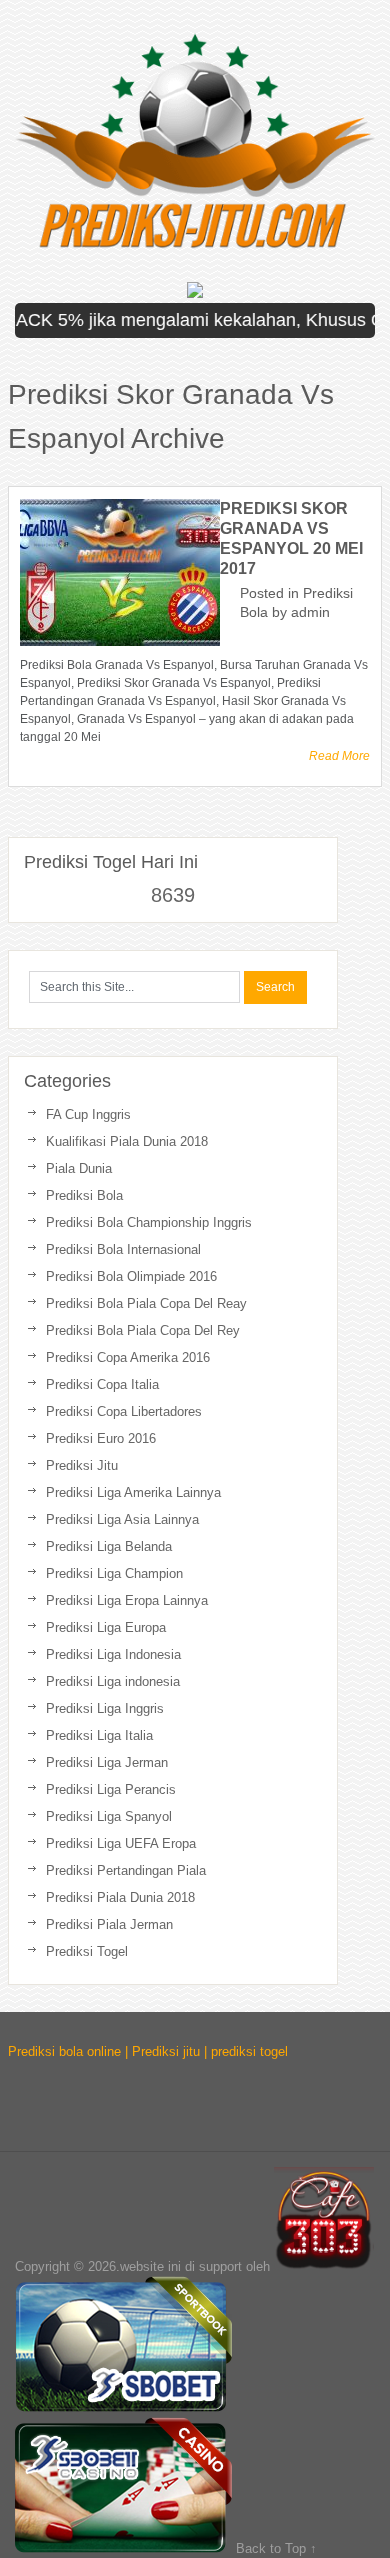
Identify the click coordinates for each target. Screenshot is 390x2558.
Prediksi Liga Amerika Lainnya (133, 1492)
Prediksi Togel (87, 1951)
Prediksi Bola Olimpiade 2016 (131, 1276)
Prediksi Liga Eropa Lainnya (127, 1600)
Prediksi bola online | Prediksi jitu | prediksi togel (148, 2051)
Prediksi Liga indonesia (113, 1681)
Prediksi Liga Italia (99, 1735)
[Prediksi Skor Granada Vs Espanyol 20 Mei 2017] (120, 572)
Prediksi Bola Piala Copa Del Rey (143, 1330)
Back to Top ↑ (276, 2548)
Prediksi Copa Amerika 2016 (128, 1357)
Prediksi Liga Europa (106, 1627)
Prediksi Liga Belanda (109, 1546)
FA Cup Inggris (88, 1114)
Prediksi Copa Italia (102, 1384)
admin (310, 612)
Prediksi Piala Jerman (109, 1924)
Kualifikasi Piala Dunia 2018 (127, 1141)
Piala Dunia (79, 1168)
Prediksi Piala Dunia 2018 (120, 1897)
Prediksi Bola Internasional (123, 1249)
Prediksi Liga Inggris (105, 1708)
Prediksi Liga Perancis (111, 1789)
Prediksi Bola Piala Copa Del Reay (146, 1303)
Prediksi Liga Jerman (107, 1762)
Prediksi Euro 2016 (101, 1438)
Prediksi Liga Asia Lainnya (122, 1519)
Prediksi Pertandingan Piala (126, 1870)
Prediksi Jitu (82, 1465)
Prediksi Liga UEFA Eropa (121, 1843)
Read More (339, 756)
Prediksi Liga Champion (114, 1573)
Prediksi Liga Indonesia (113, 1654)
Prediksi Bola (84, 1195)
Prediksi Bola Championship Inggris (149, 1222)
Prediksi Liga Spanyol (109, 1816)
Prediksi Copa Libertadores (124, 1411)
